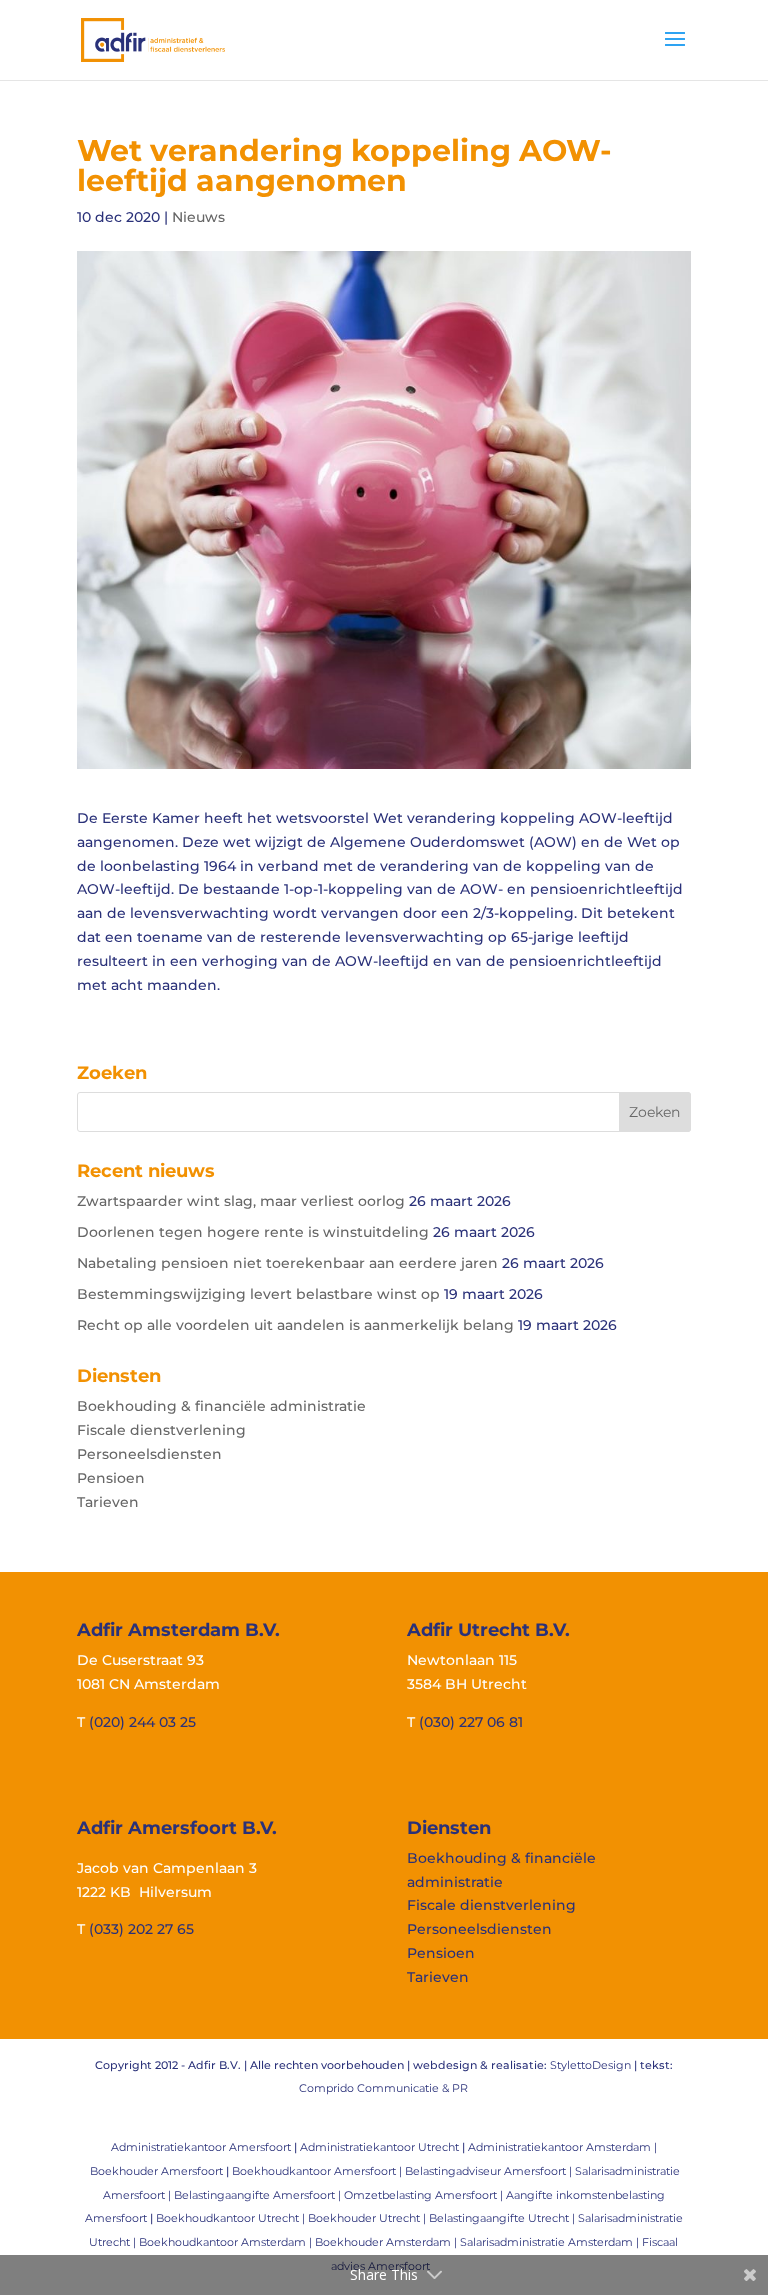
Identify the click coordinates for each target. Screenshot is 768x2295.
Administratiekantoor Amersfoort (201, 2147)
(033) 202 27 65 (141, 1929)
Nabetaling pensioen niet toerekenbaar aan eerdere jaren (287, 1263)
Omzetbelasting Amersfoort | (425, 2195)
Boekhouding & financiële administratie (221, 1406)
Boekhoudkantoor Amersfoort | (318, 2171)
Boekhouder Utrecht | (368, 2218)
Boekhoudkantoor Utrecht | (232, 2218)
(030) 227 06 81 (471, 1722)
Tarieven (108, 1502)
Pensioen (111, 1478)
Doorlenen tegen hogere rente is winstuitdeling (253, 1232)
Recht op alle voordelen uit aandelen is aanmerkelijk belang (295, 1325)
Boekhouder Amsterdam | (387, 2242)
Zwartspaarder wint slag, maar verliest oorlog (241, 1201)
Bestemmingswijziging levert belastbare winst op (258, 1294)
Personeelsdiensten (149, 1454)
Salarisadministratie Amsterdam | (551, 2242)
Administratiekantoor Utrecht (379, 2147)
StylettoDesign (590, 2065)
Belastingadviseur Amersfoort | (490, 2171)
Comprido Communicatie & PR (383, 2088)
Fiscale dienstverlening (161, 1430)
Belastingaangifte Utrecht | (503, 2218)
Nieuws (198, 217)
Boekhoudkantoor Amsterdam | (227, 2242)
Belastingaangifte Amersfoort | (259, 2195)
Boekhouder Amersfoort (156, 2171)
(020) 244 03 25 (142, 1722)
